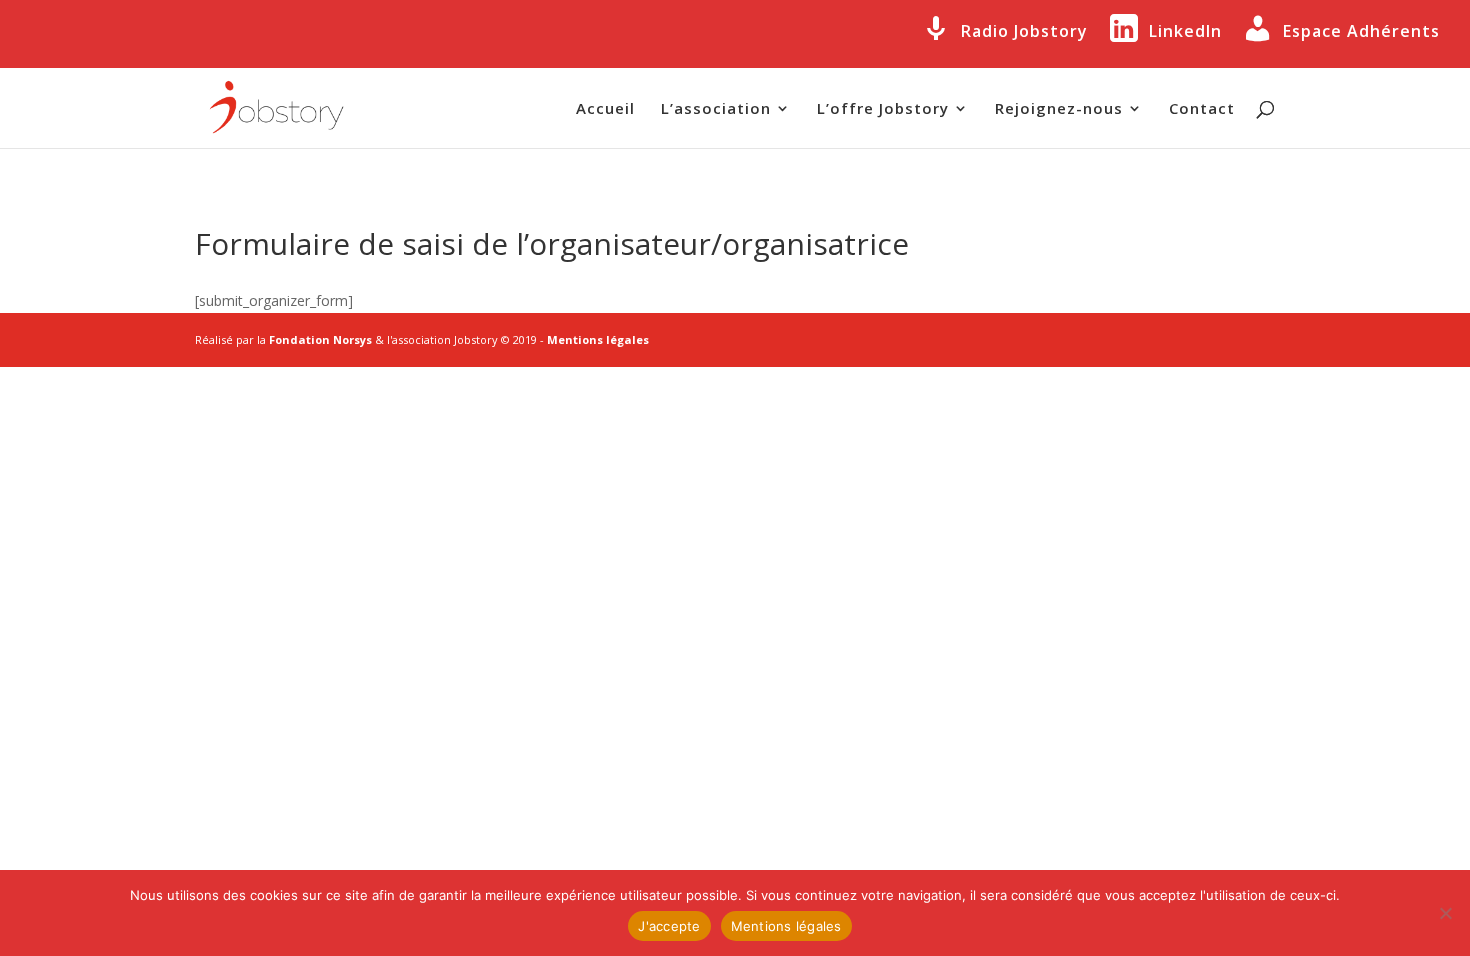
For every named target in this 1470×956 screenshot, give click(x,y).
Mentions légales (598, 339)
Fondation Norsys (320, 339)
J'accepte (669, 926)
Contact (1202, 109)
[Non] (1445, 913)
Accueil (605, 109)
